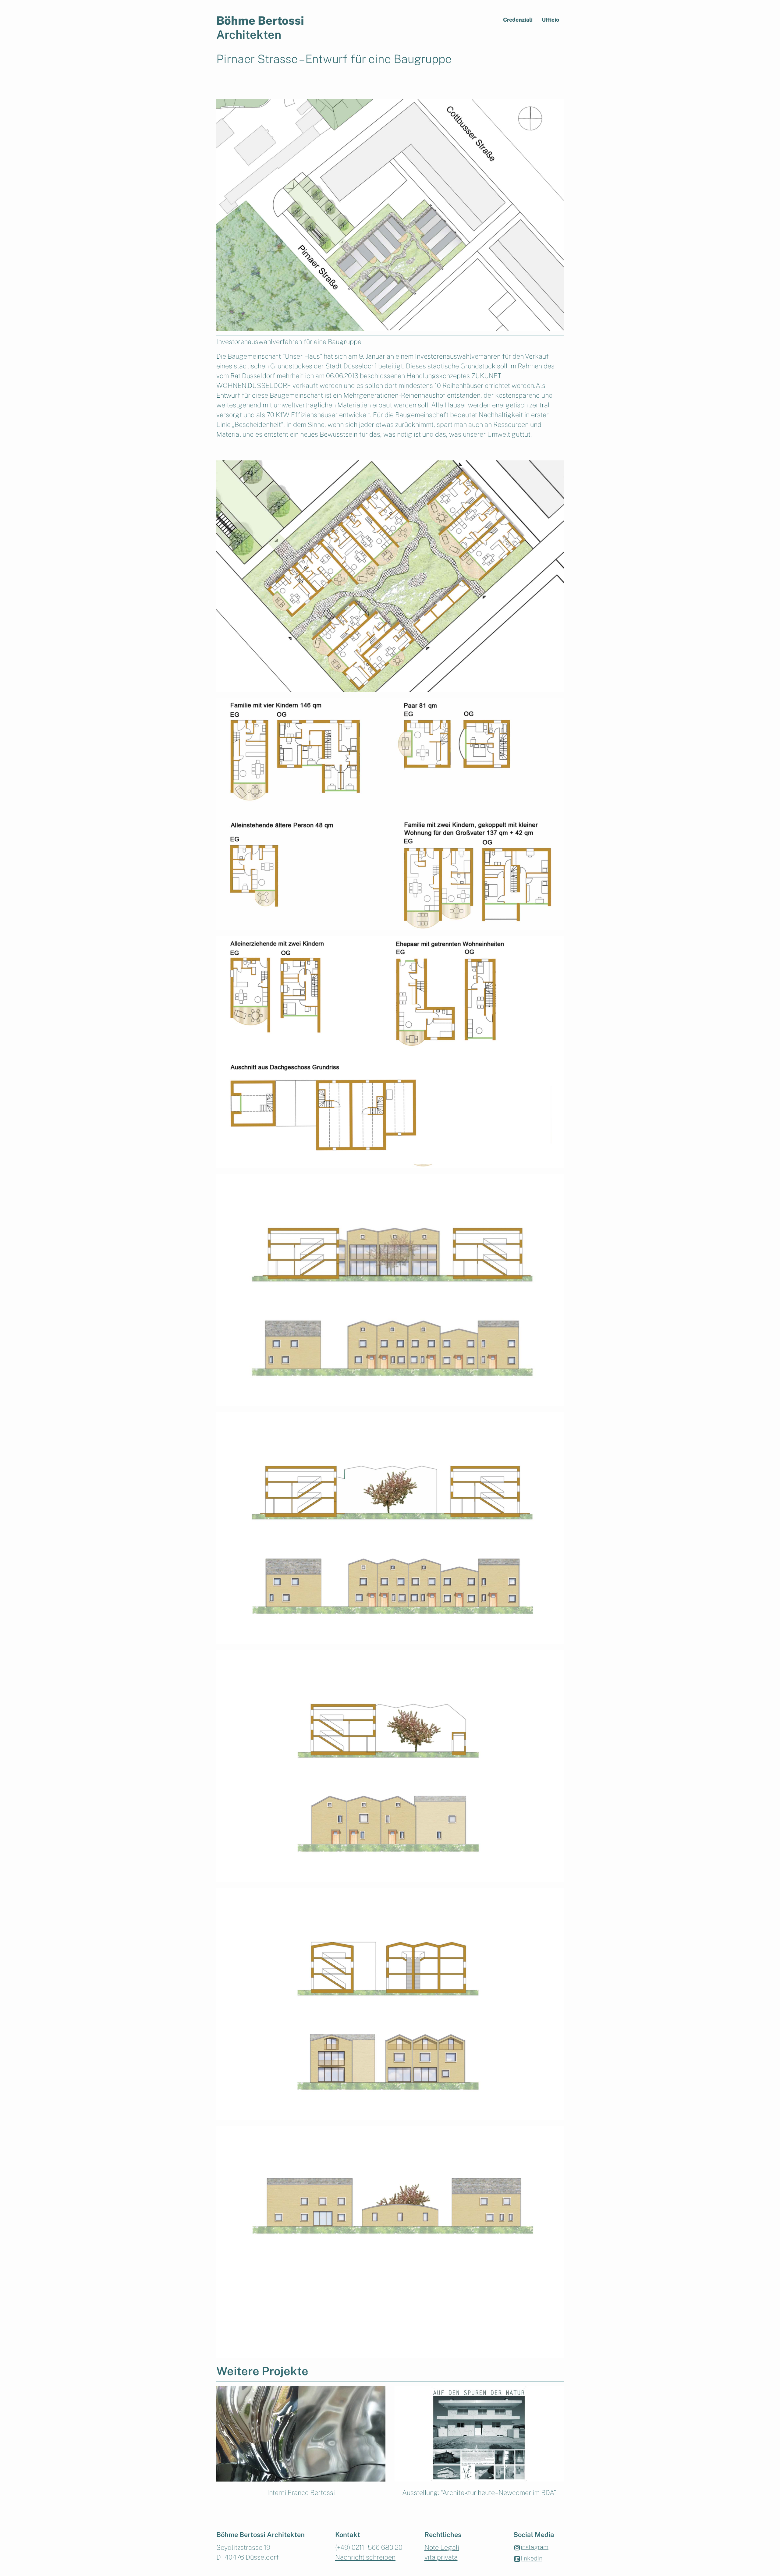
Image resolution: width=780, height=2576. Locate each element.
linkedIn (532, 2558)
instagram (535, 2547)
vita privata (441, 2557)
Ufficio (550, 20)
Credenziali (518, 20)
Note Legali (442, 2547)
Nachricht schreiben (365, 2557)
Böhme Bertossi (260, 15)
